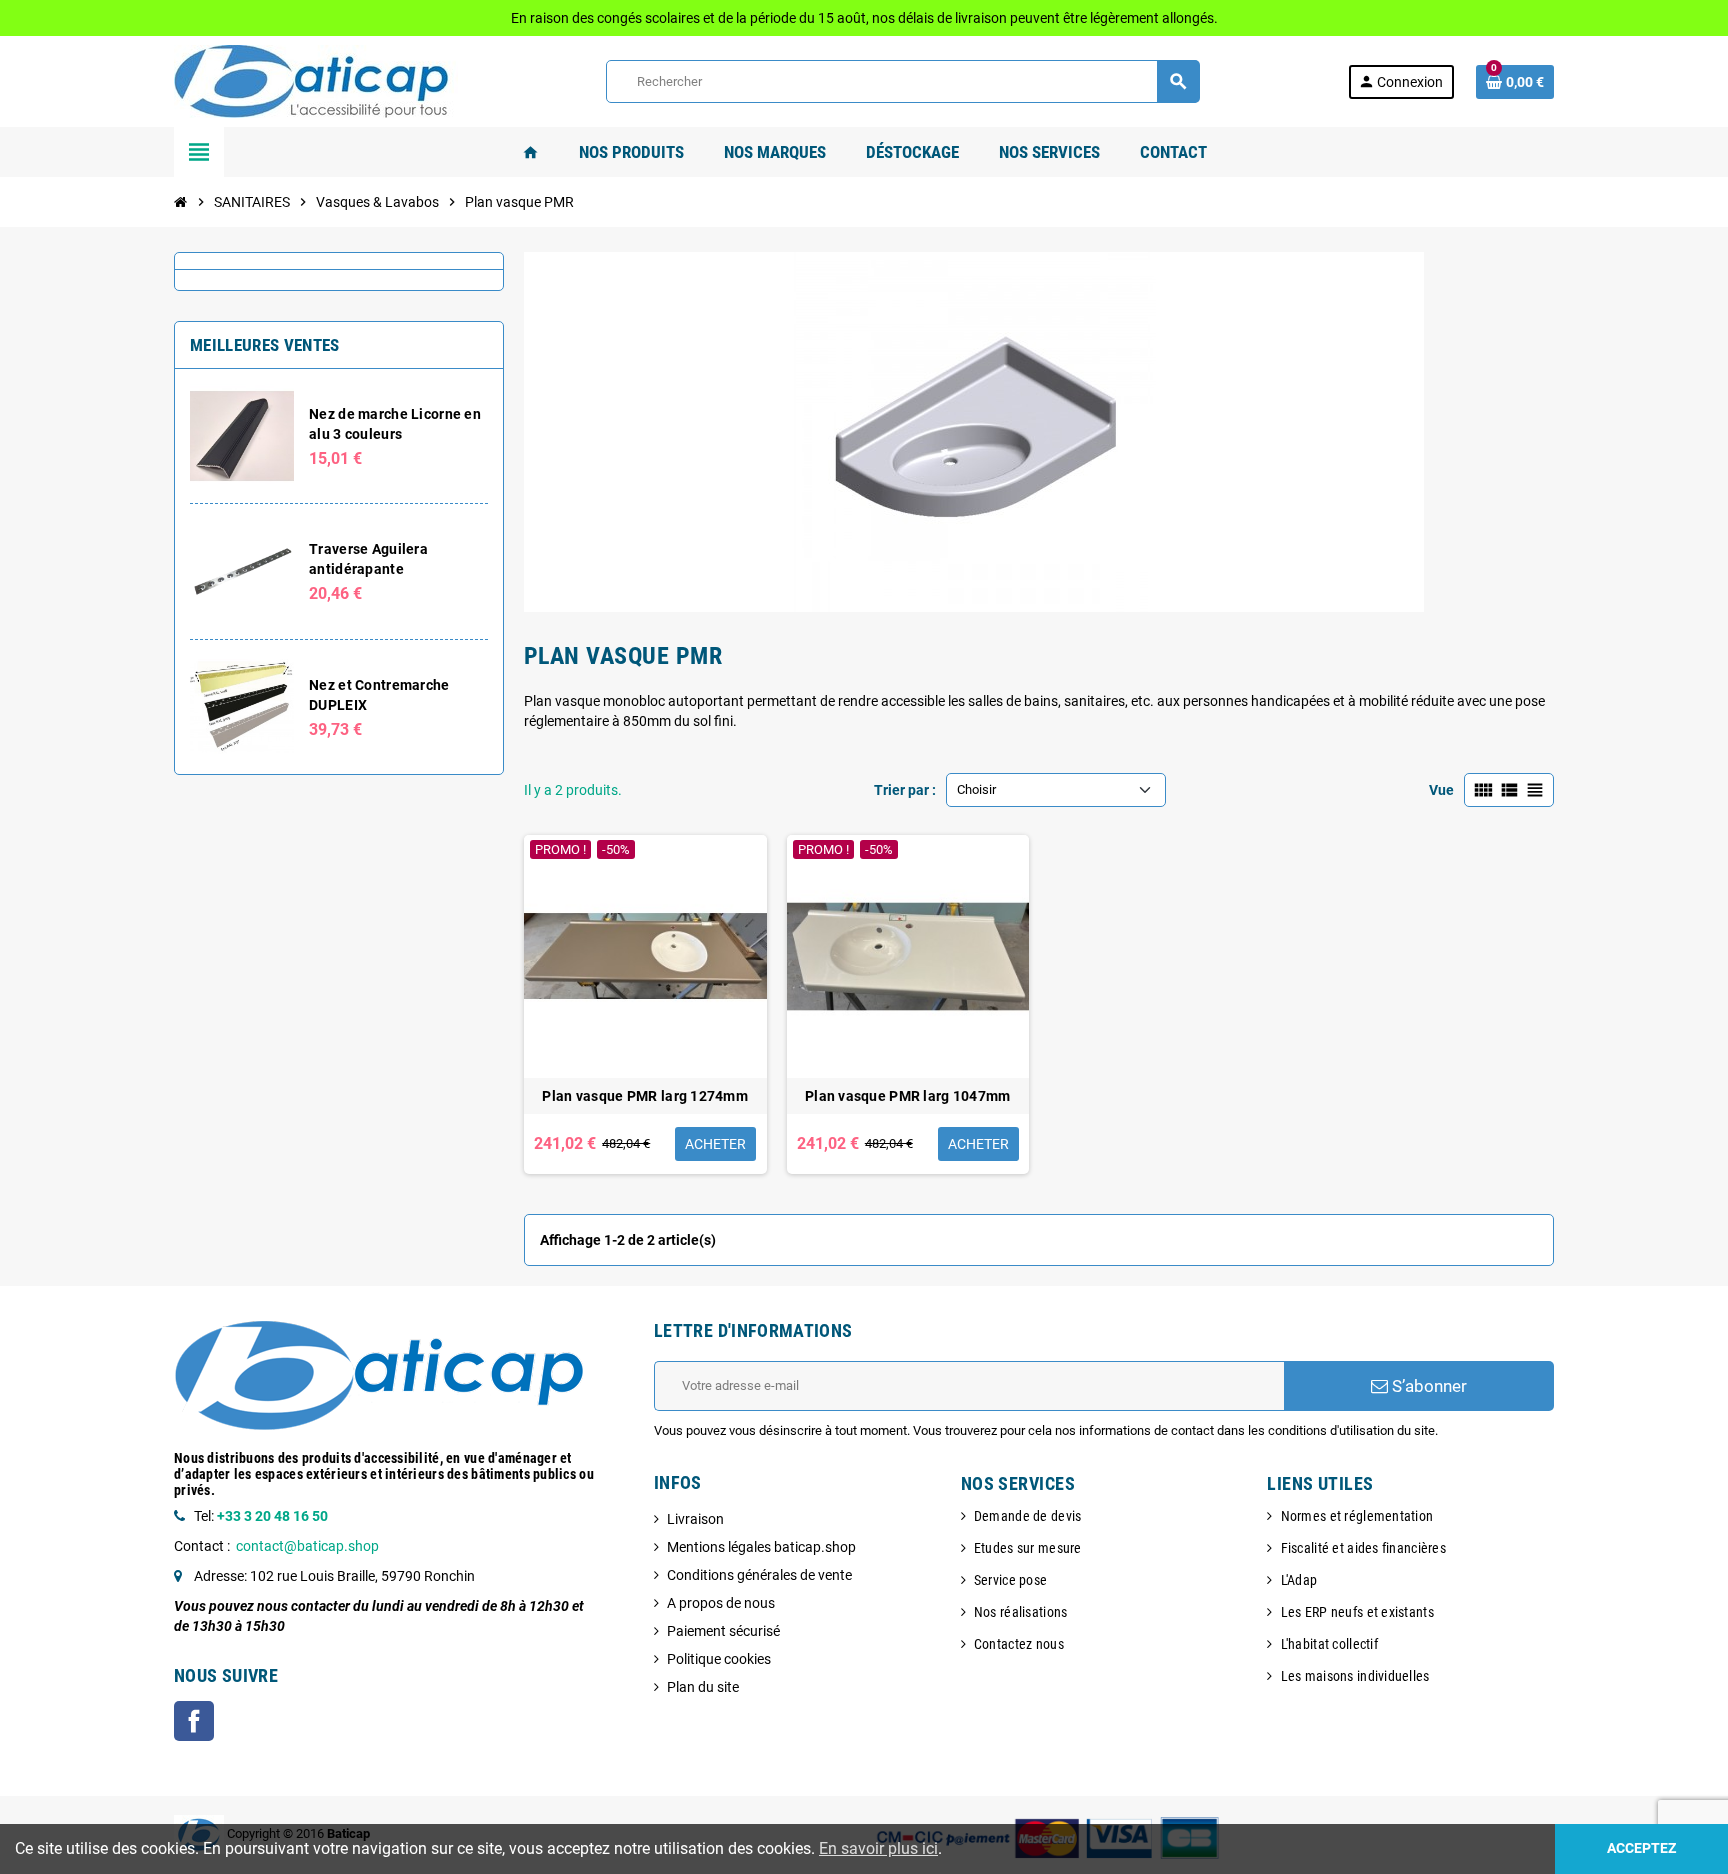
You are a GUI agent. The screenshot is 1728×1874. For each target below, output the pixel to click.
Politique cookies (719, 1659)
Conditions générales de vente (759, 1575)
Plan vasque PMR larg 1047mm (908, 1096)
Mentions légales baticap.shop (761, 1547)
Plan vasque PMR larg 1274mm (645, 1096)
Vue (1441, 790)
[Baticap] (316, 80)
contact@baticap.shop (307, 1546)
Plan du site (703, 1687)
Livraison (695, 1519)
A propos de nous (721, 1603)
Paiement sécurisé (723, 1631)
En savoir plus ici (878, 1848)
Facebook (194, 1721)
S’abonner (1427, 1386)
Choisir (976, 789)
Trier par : (905, 790)
